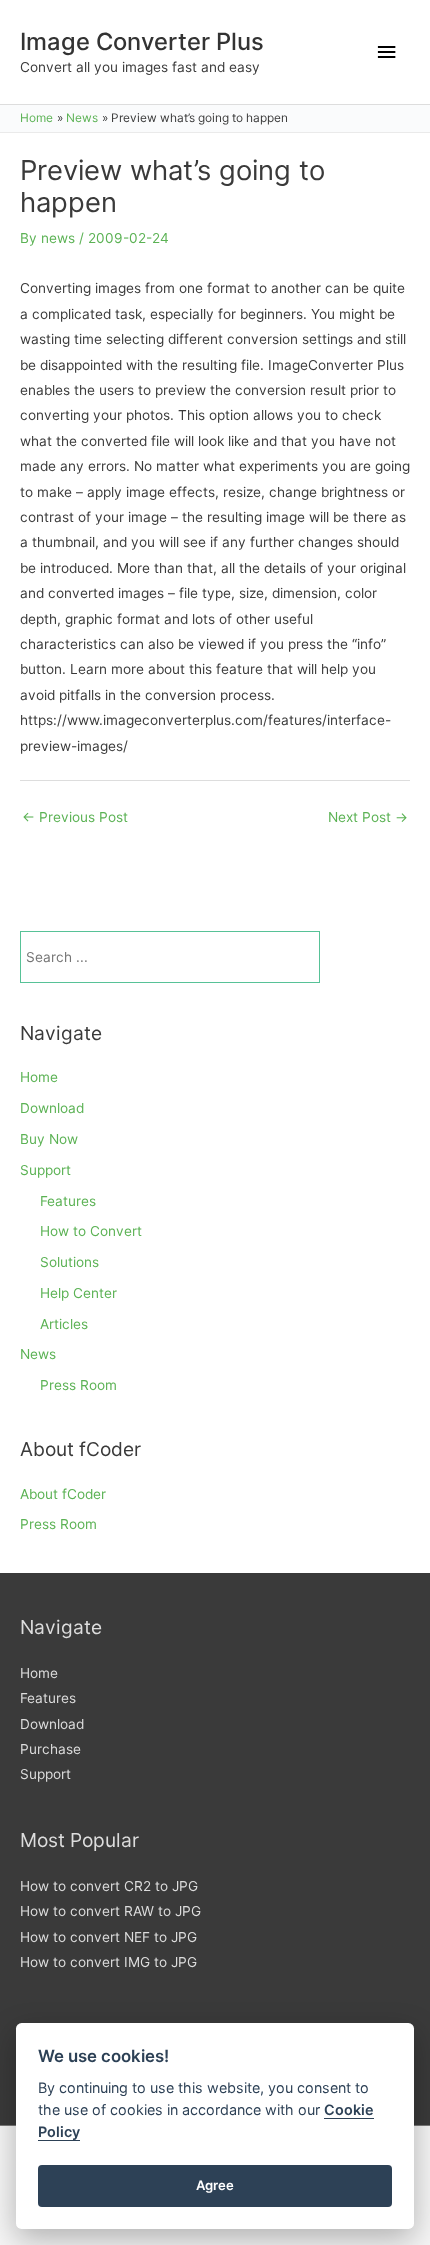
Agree (215, 2185)
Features (68, 1201)
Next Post (368, 817)
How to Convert (91, 1231)
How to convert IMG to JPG (108, 1962)
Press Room (78, 1385)
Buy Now (49, 1139)
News (38, 1354)
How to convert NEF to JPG (108, 1937)
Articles (64, 1324)
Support (45, 1170)
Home (39, 1077)
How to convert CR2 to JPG (109, 1886)
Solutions (69, 1262)
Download (52, 1108)
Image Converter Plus (142, 41)
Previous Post (75, 817)
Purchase (50, 1749)
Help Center (78, 1293)
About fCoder (63, 1494)
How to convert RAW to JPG (110, 1911)
